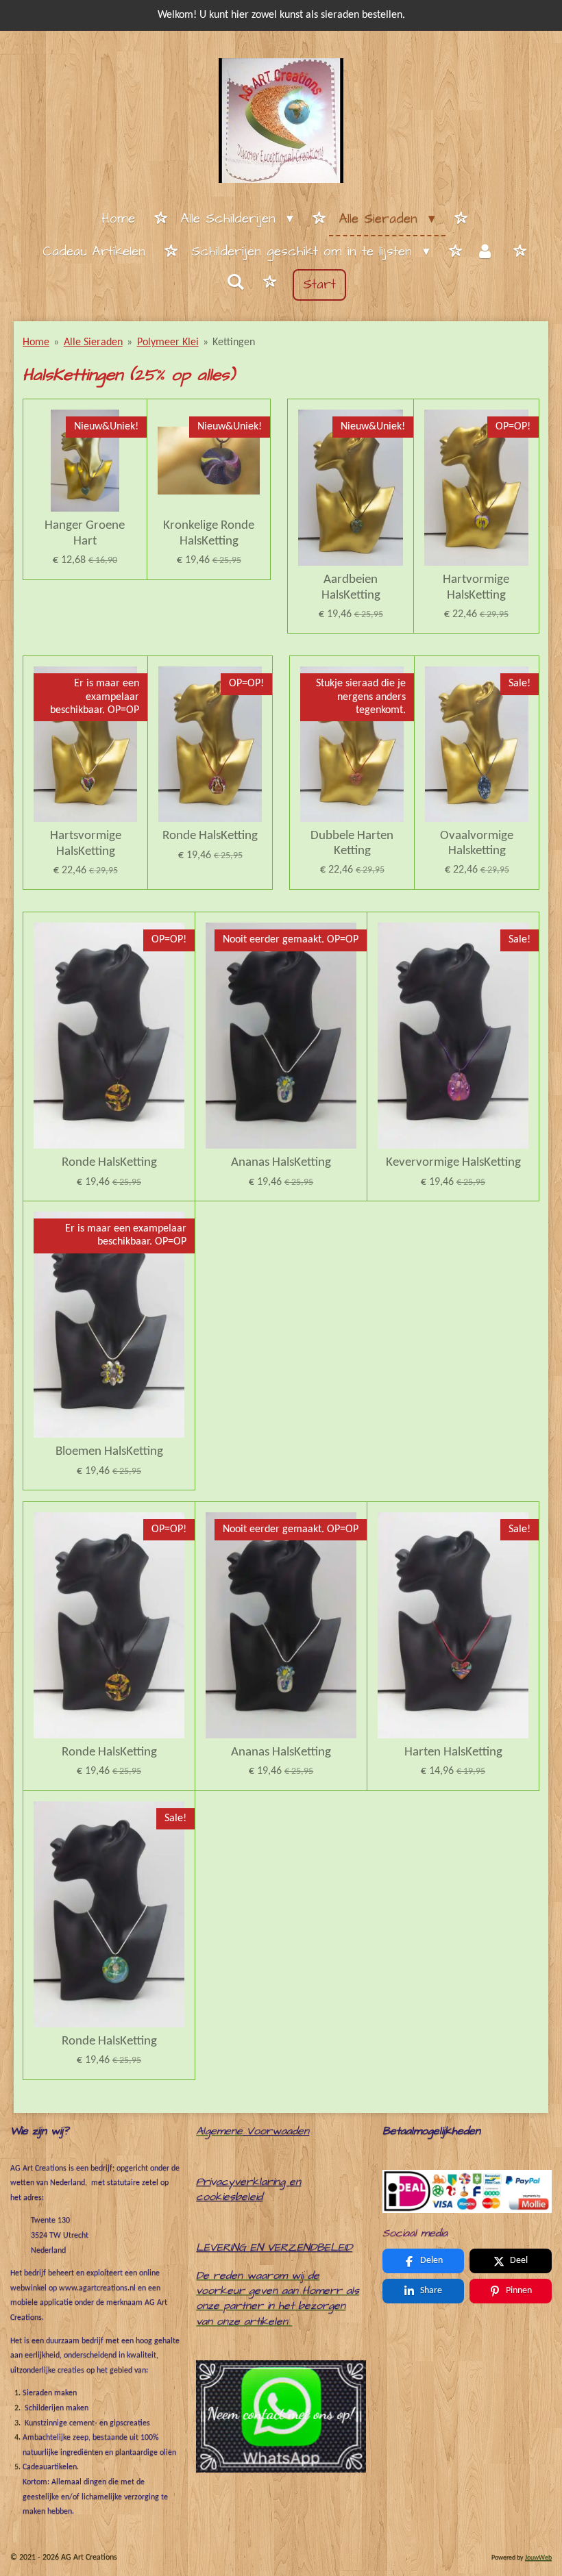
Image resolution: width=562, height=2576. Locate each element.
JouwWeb (538, 2558)
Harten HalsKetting (453, 1752)
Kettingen (234, 342)
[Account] (485, 253)
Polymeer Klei (168, 342)
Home (36, 342)
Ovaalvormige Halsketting (477, 843)
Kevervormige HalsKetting (453, 1163)
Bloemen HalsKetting (109, 1452)
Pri (203, 2181)
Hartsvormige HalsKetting (86, 843)
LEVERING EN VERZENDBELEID (274, 2247)
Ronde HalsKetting (210, 836)
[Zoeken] (235, 283)
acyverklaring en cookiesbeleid (248, 2189)
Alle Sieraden (93, 342)
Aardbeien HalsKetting (351, 587)
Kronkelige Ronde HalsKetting (209, 533)
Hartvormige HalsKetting (476, 587)
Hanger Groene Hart (85, 533)
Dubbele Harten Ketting (352, 843)
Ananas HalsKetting (281, 1163)
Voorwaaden (278, 2131)
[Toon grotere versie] (467, 2191)
